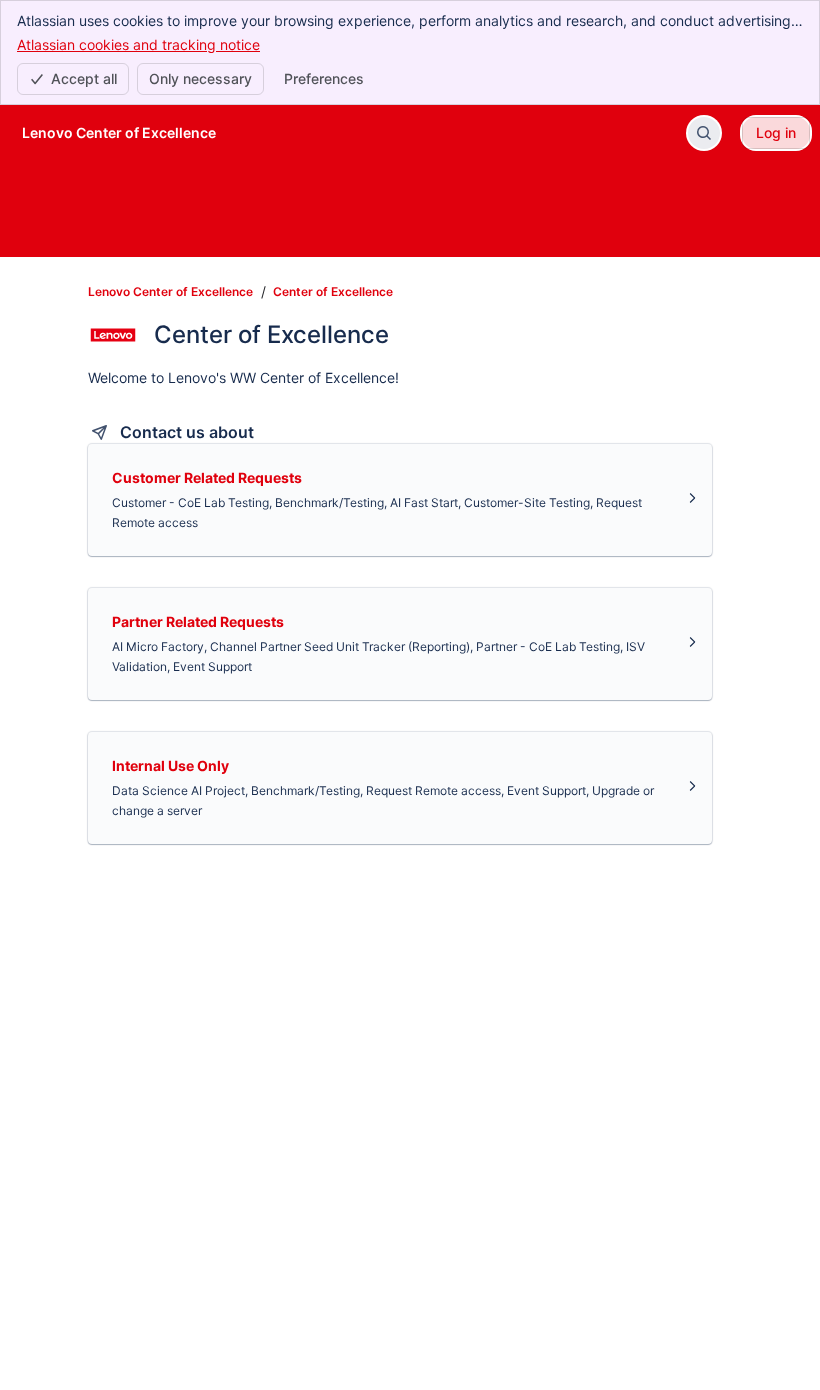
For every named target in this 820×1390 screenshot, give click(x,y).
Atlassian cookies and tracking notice (138, 44)
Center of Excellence (333, 291)
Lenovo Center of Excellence (170, 291)
